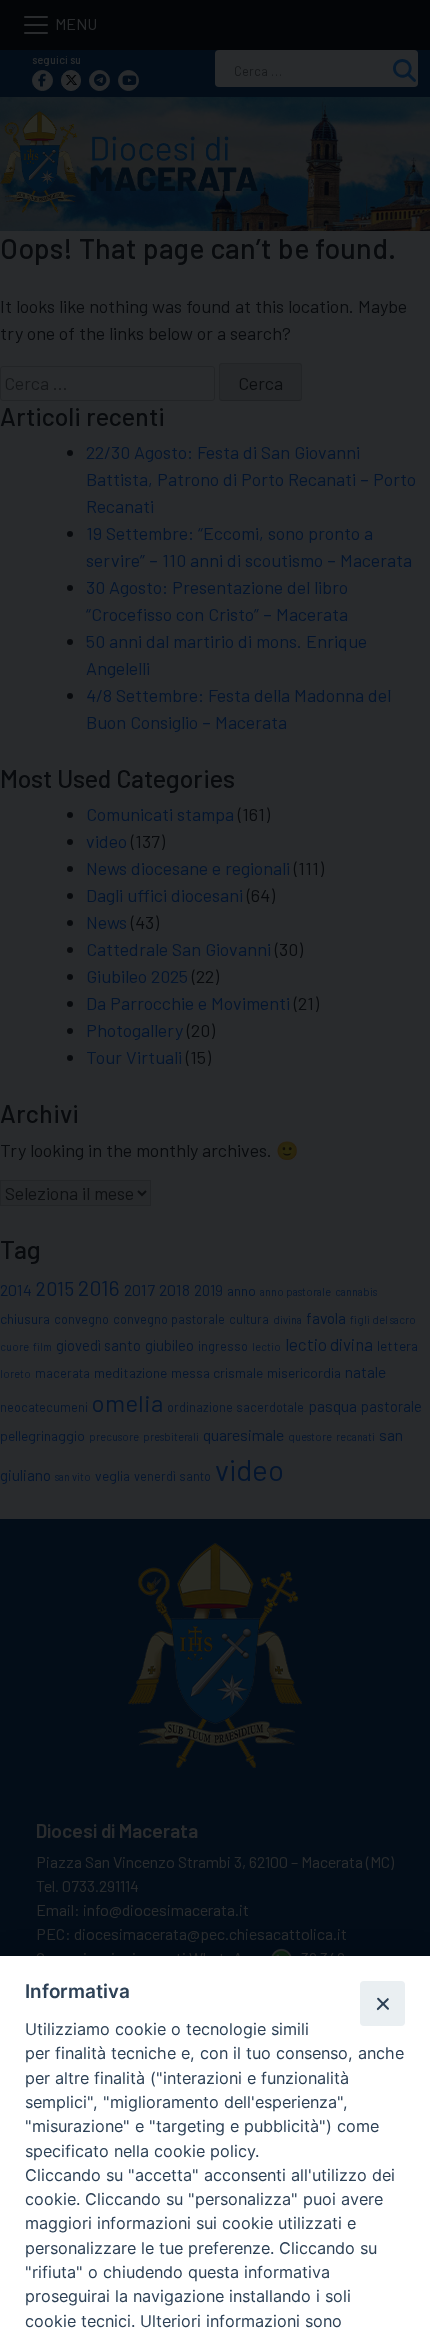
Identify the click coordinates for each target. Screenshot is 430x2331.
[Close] (382, 2003)
